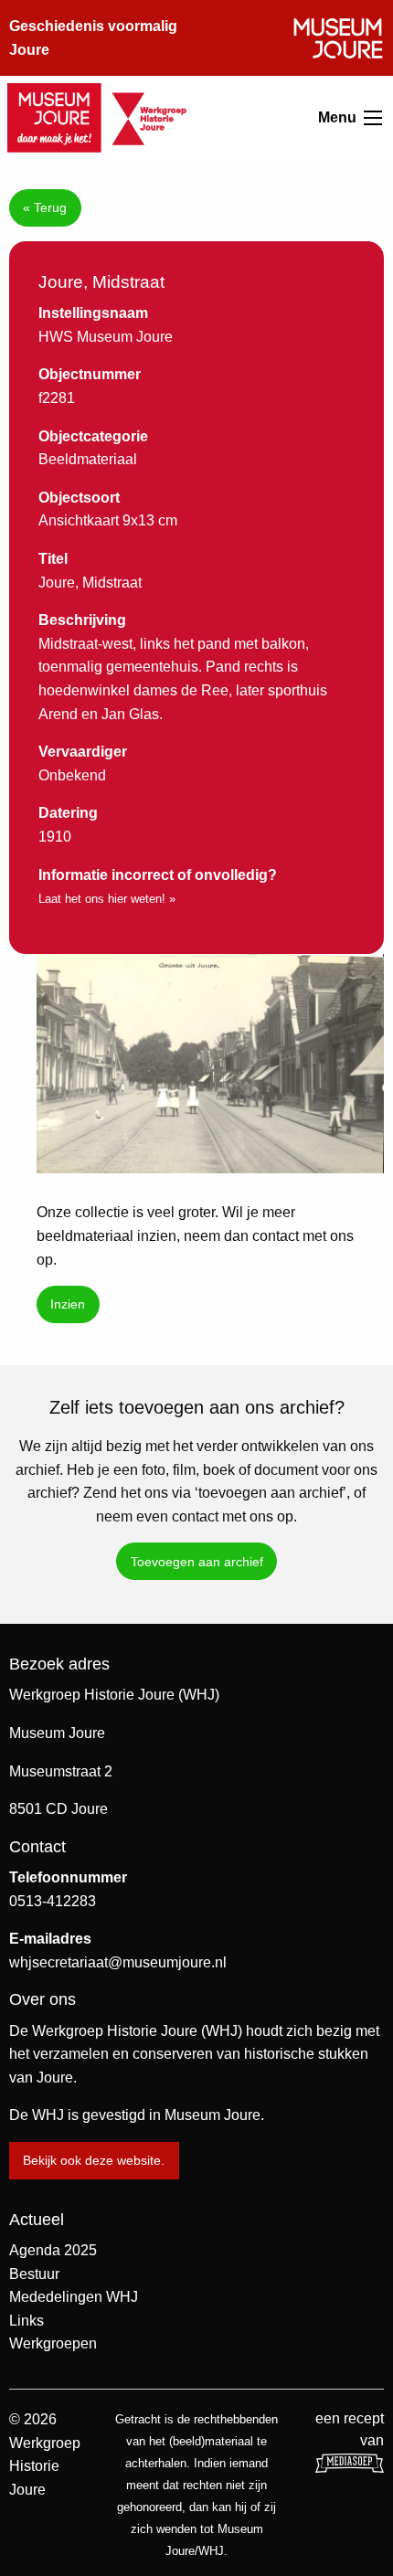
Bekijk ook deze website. (94, 2160)
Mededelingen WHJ (74, 2297)
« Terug (45, 207)
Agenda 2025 (53, 2250)
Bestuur (34, 2274)
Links (27, 2321)
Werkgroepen (53, 2343)
